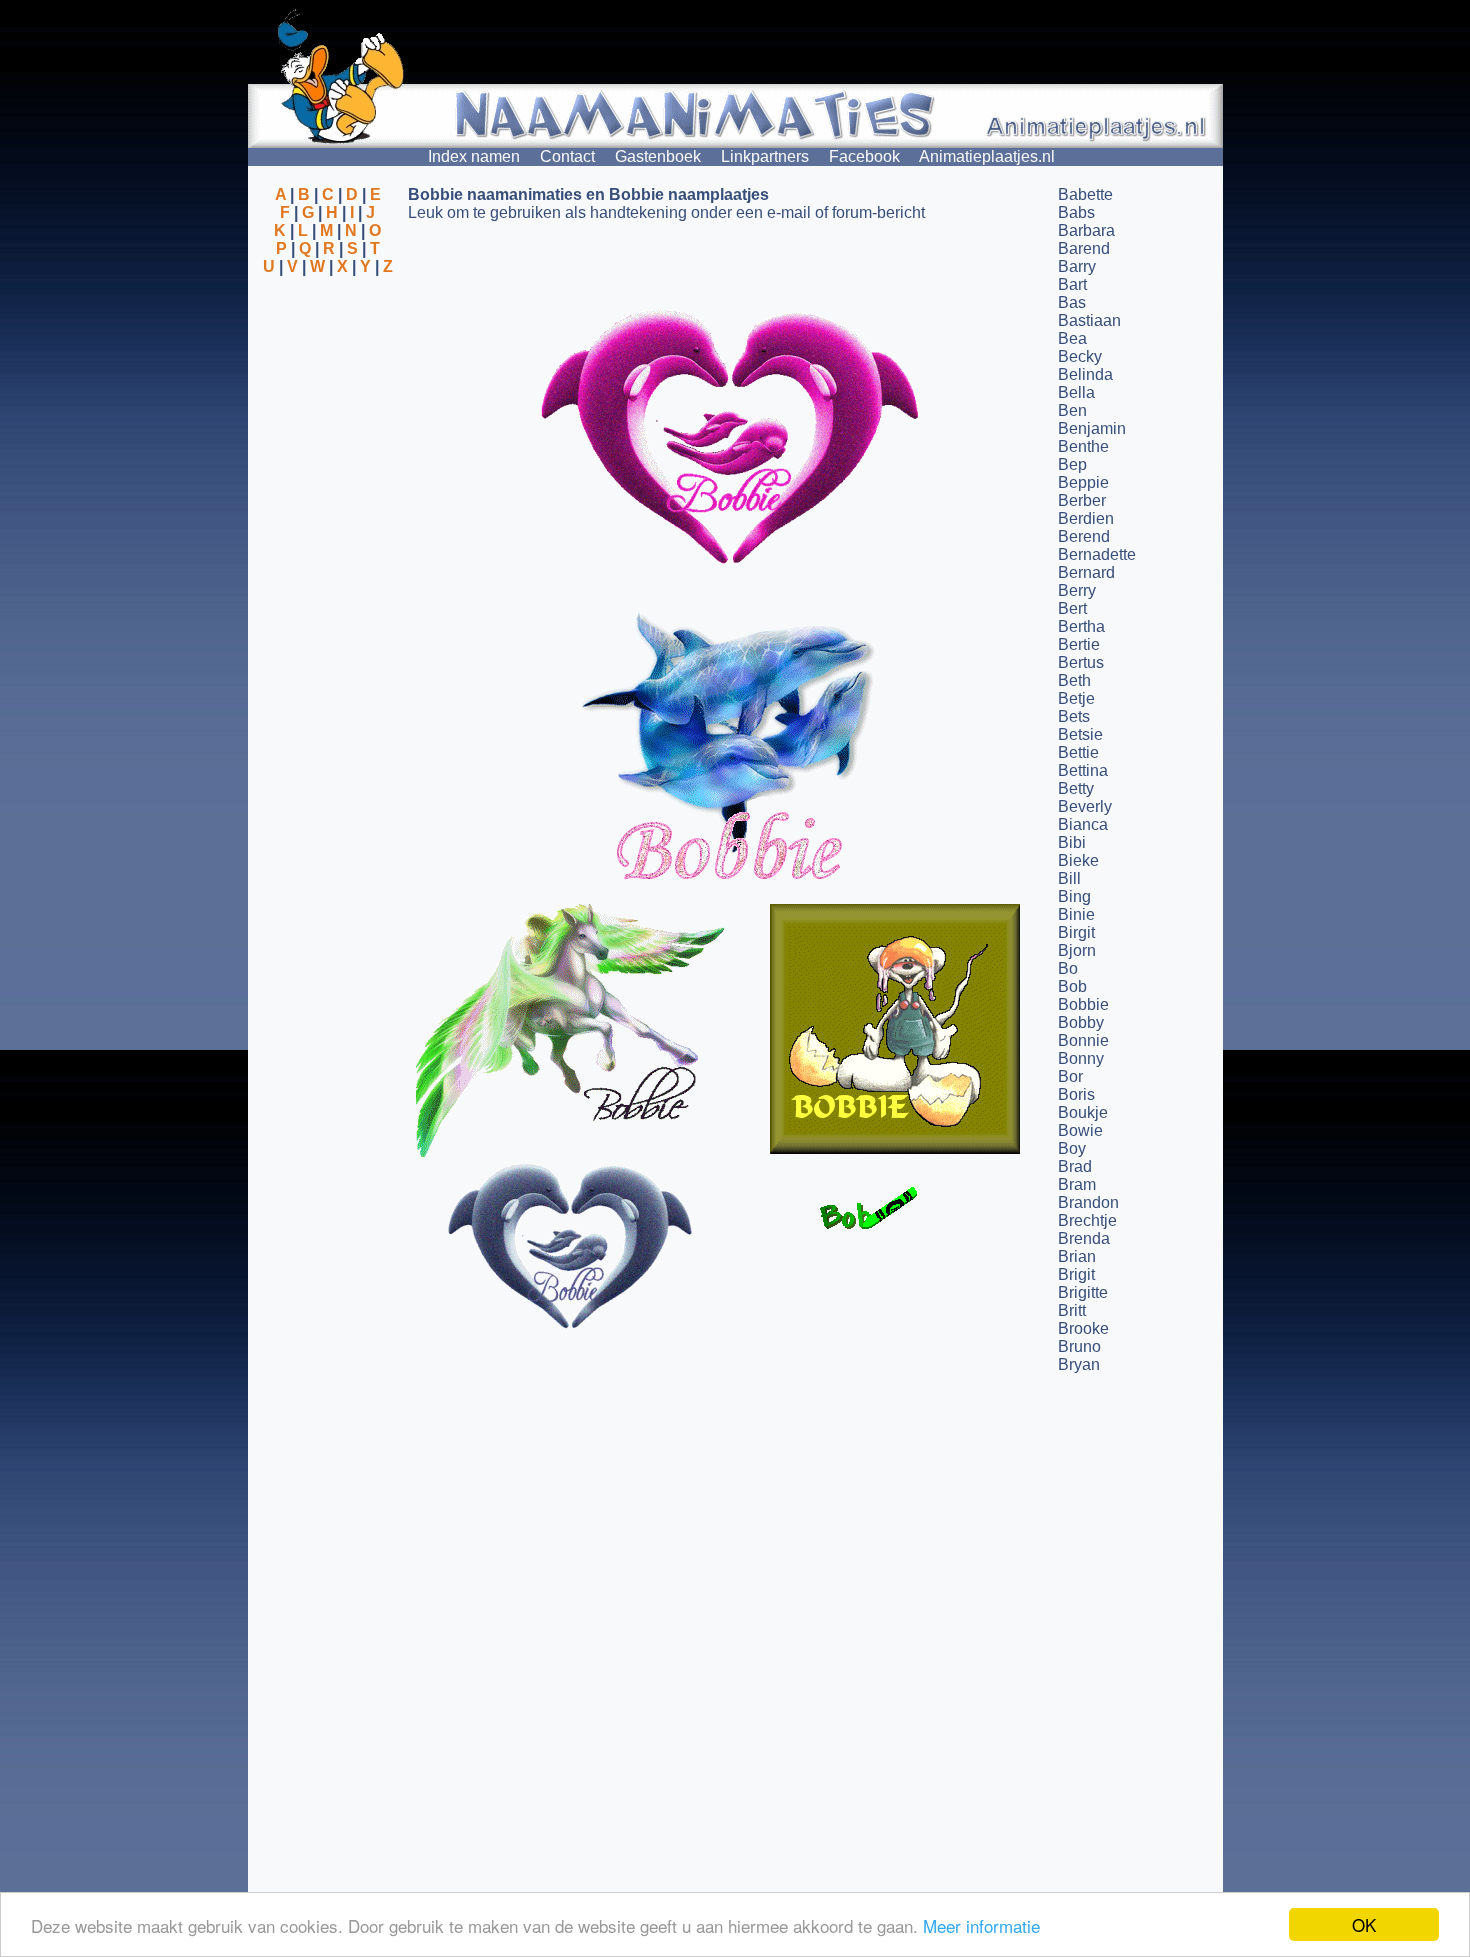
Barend (1084, 248)
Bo (1068, 968)
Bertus (1081, 662)
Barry (1077, 266)
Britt (1072, 1310)
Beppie (1083, 482)
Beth (1074, 680)
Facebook (864, 156)
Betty (1076, 788)
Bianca (1083, 824)
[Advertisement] (328, 373)
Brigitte (1083, 1292)
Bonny (1081, 1058)
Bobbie (1083, 1004)
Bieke (1078, 860)
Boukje (1083, 1112)
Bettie (1078, 752)
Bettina (1083, 770)
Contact (567, 156)
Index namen (474, 156)
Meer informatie (981, 1925)
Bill (1069, 878)
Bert (1072, 608)
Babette (1085, 194)
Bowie (1080, 1130)
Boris (1076, 1094)
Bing (1074, 896)
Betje (1076, 698)
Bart (1072, 284)
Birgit (1076, 932)
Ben (1072, 410)
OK (1364, 1924)
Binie (1076, 914)
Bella (1076, 392)
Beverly (1085, 806)
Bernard (1086, 572)
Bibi (1072, 842)
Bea (1072, 338)
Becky (1080, 356)
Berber (1082, 500)
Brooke (1083, 1328)
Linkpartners (765, 156)
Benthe (1083, 446)
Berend (1084, 536)
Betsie (1080, 734)
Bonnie (1083, 1040)
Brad (1075, 1166)
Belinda (1085, 374)
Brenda (1084, 1238)
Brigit (1076, 1274)
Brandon (1088, 1202)
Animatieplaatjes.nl (987, 156)
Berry (1077, 590)
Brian (1077, 1256)
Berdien (1086, 518)
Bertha (1081, 626)
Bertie (1079, 644)
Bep (1072, 464)
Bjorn (1077, 950)
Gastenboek (658, 156)
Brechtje (1087, 1220)
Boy (1072, 1148)
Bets (1074, 716)
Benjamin (1092, 428)
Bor (1070, 1076)
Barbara (1086, 230)
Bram (1077, 1184)
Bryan (1079, 1364)
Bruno (1079, 1346)
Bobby (1081, 1022)
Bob (1072, 986)
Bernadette (1097, 554)
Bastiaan (1089, 320)
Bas (1072, 302)
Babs (1076, 212)
